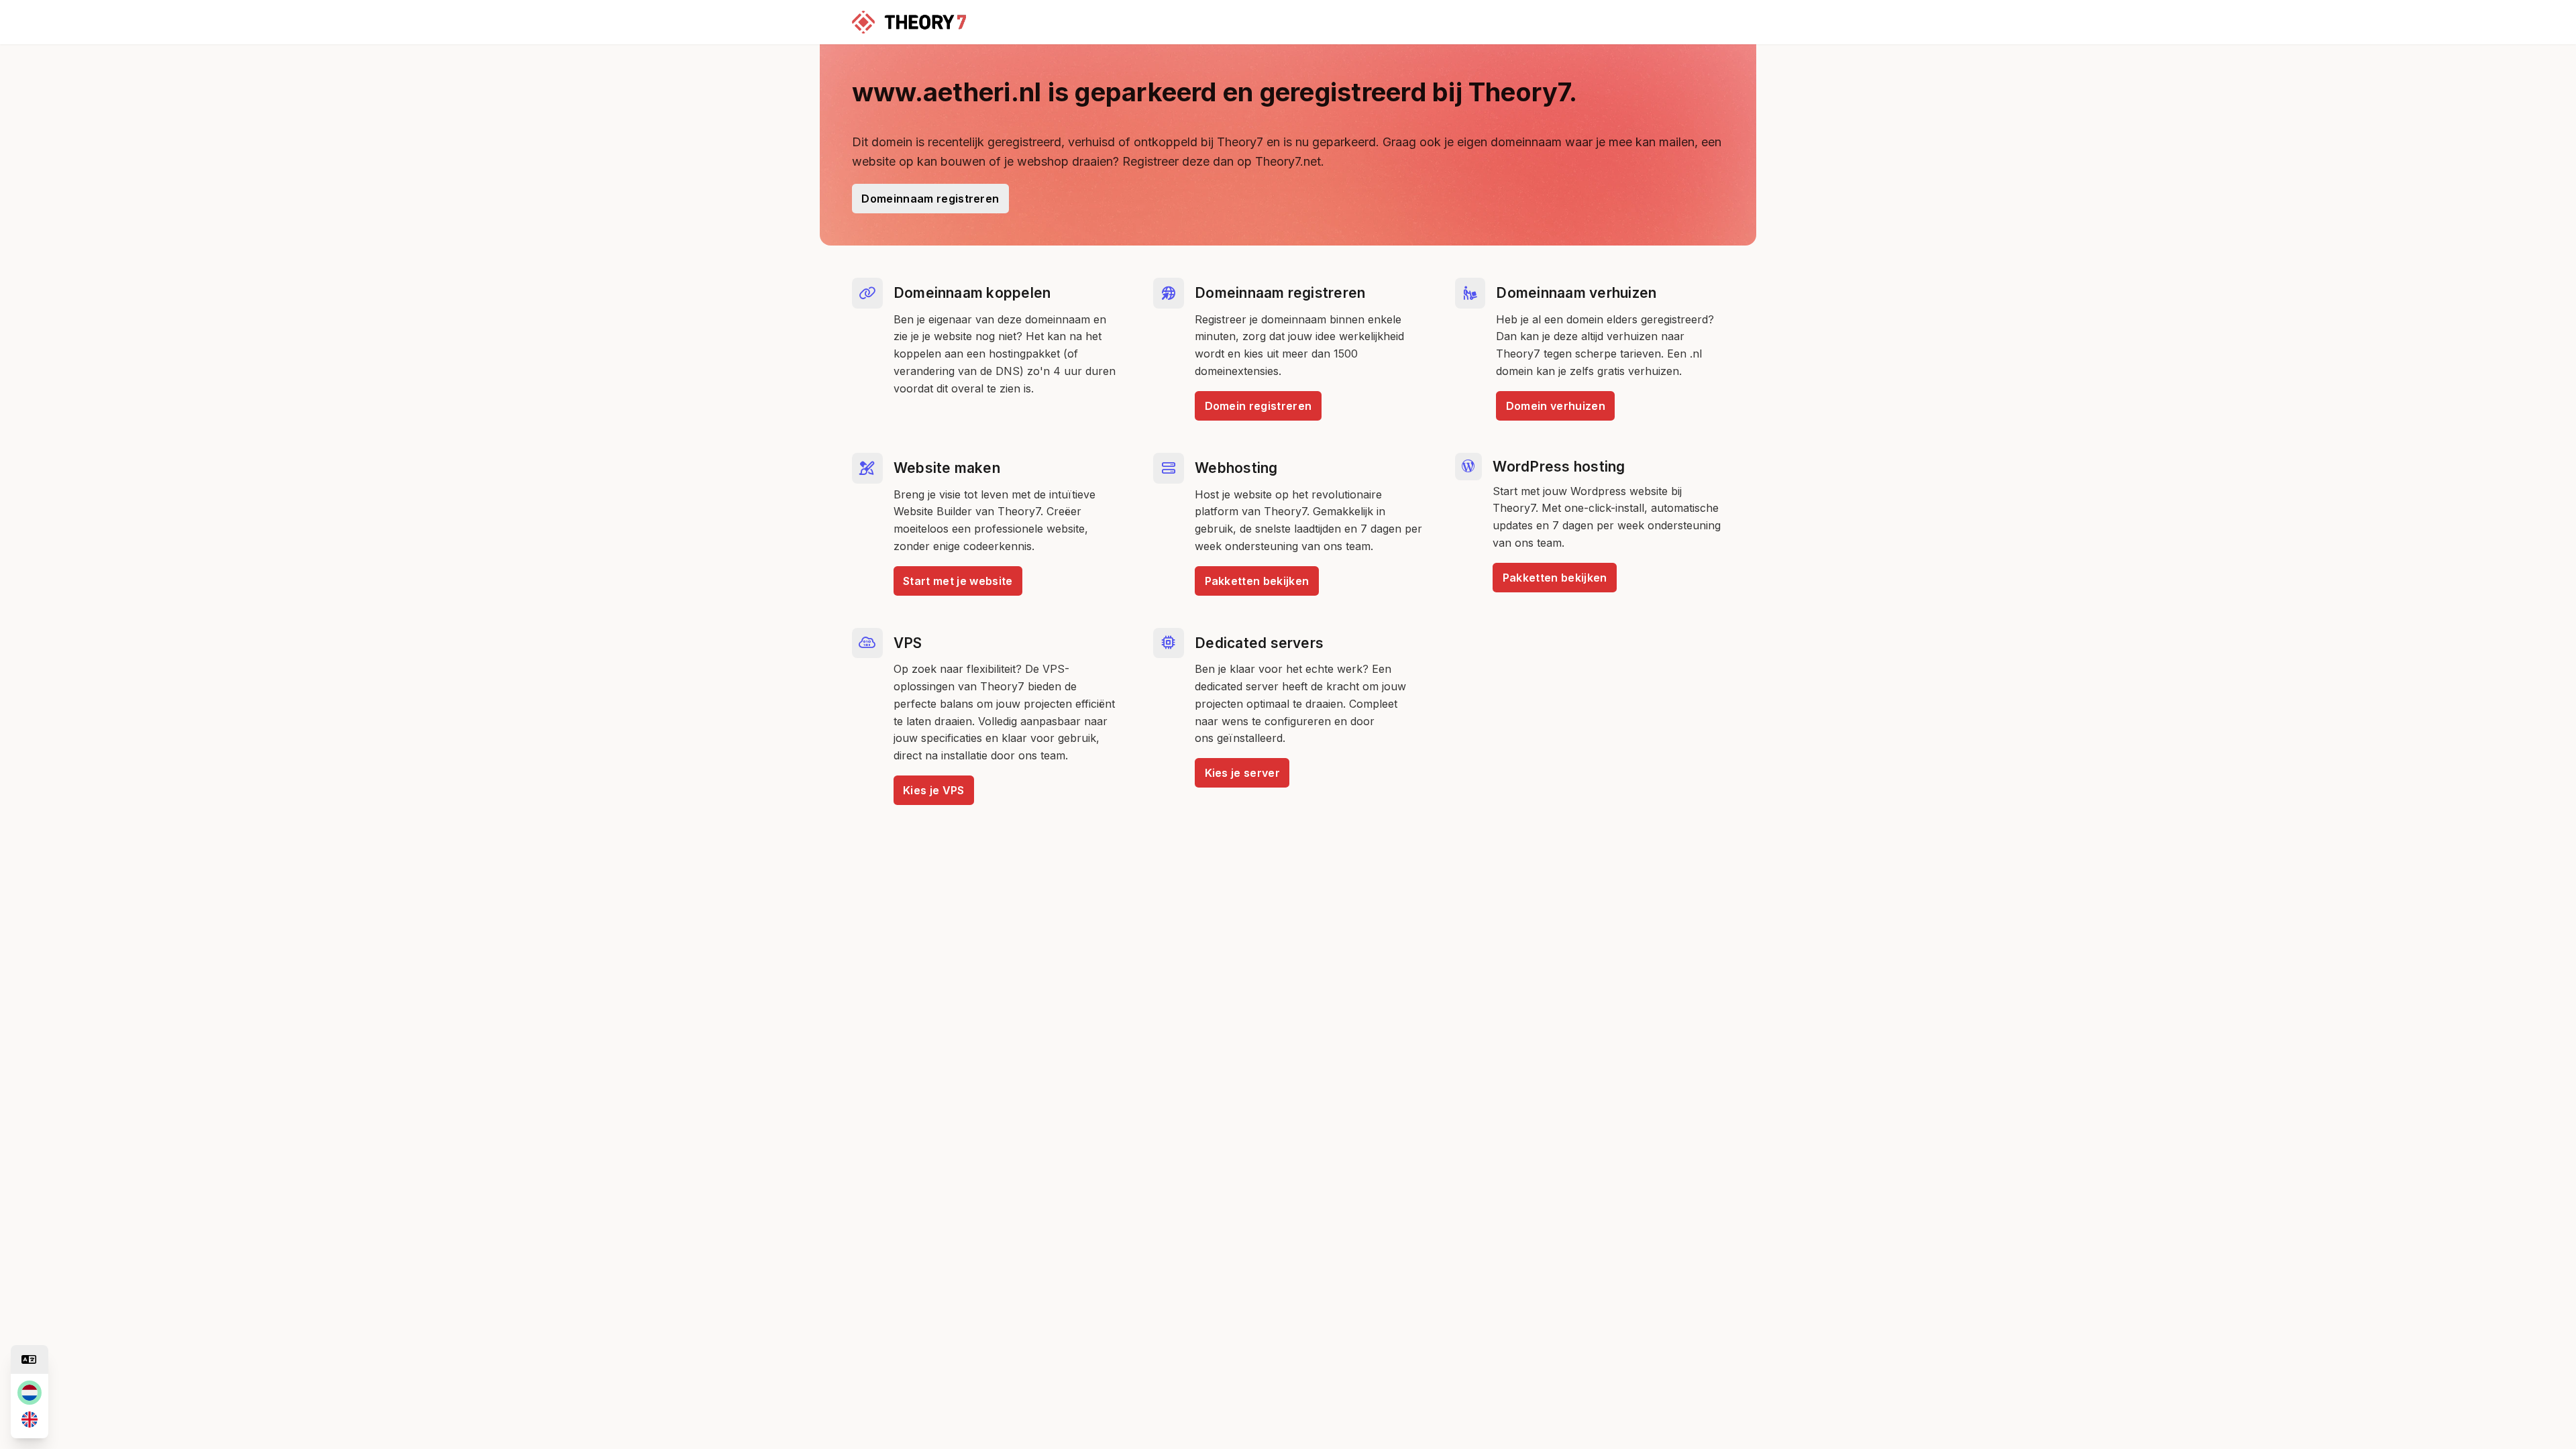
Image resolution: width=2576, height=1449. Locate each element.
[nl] (30, 1393)
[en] (30, 1419)
